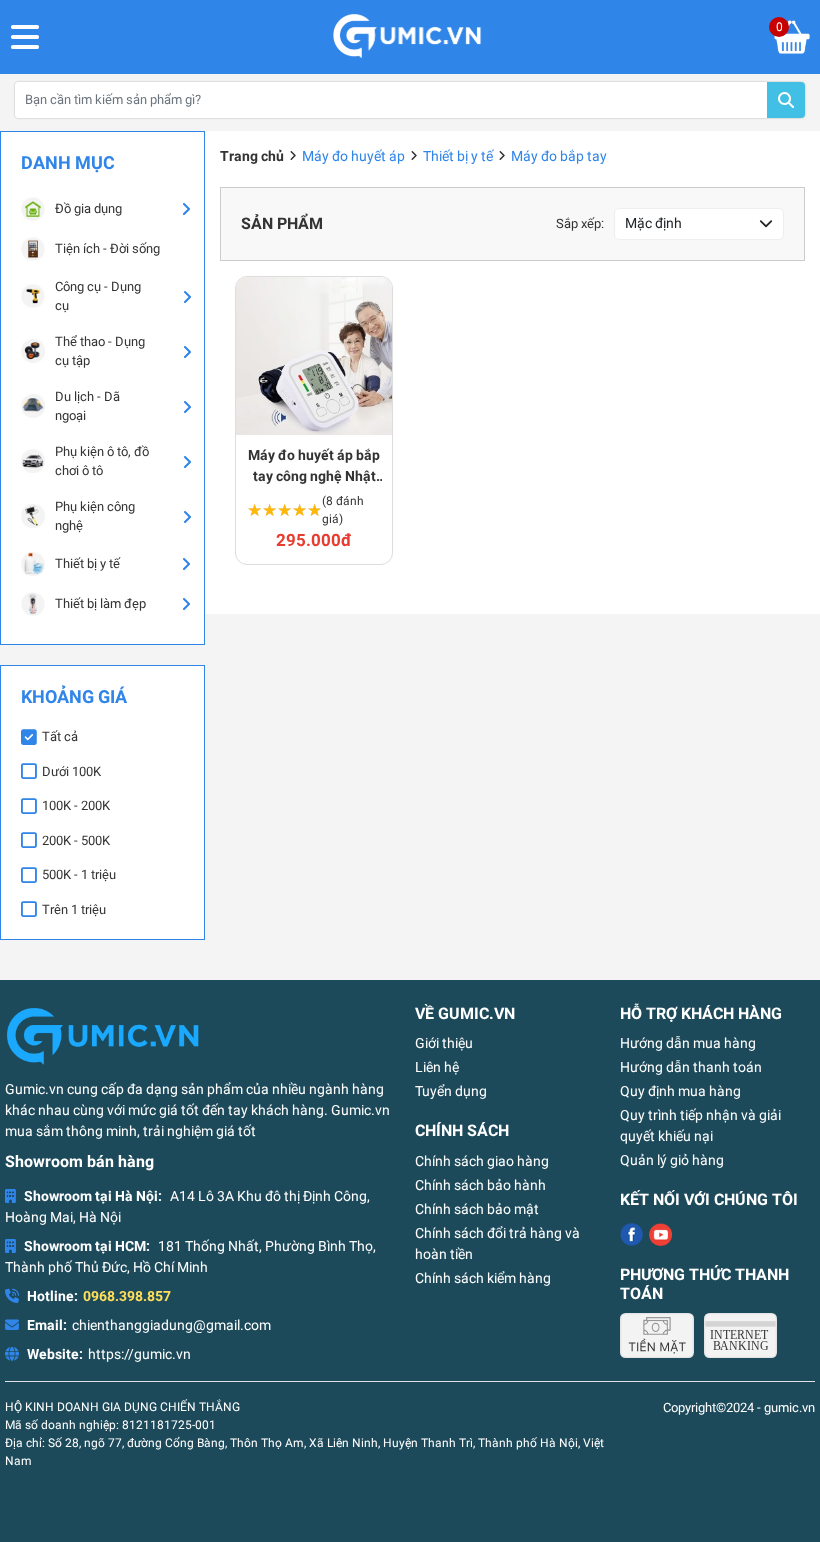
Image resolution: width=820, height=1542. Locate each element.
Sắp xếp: (580, 223)
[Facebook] (631, 1234)
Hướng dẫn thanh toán (691, 1067)
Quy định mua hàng (680, 1091)
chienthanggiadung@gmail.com (171, 1325)
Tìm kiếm (786, 100)
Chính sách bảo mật (477, 1209)
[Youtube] (660, 1234)
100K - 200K (76, 805)
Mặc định (653, 223)
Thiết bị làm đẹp (100, 603)
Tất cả (60, 736)
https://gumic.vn (139, 1354)
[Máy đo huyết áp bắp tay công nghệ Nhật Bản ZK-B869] (314, 356)
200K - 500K (76, 840)
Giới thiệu (444, 1043)
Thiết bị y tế (87, 563)
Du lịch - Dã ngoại (87, 406)
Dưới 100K (71, 771)
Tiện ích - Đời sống (107, 248)
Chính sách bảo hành (480, 1185)
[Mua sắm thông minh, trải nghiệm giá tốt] (407, 37)
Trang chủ (252, 156)
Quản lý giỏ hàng (672, 1160)
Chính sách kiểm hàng (483, 1278)
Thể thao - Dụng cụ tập (100, 351)
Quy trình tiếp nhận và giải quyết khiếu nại (700, 1125)
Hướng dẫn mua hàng (688, 1043)
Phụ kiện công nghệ (95, 516)
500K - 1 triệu (79, 874)
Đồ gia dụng (88, 208)
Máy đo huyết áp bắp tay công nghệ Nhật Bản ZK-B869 (314, 467)
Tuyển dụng (451, 1091)
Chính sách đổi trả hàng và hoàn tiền (497, 1243)
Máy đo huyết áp (353, 156)
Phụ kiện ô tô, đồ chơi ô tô (102, 461)
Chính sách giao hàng (482, 1161)
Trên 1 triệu (74, 909)
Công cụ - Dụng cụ (98, 296)
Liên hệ (437, 1067)
